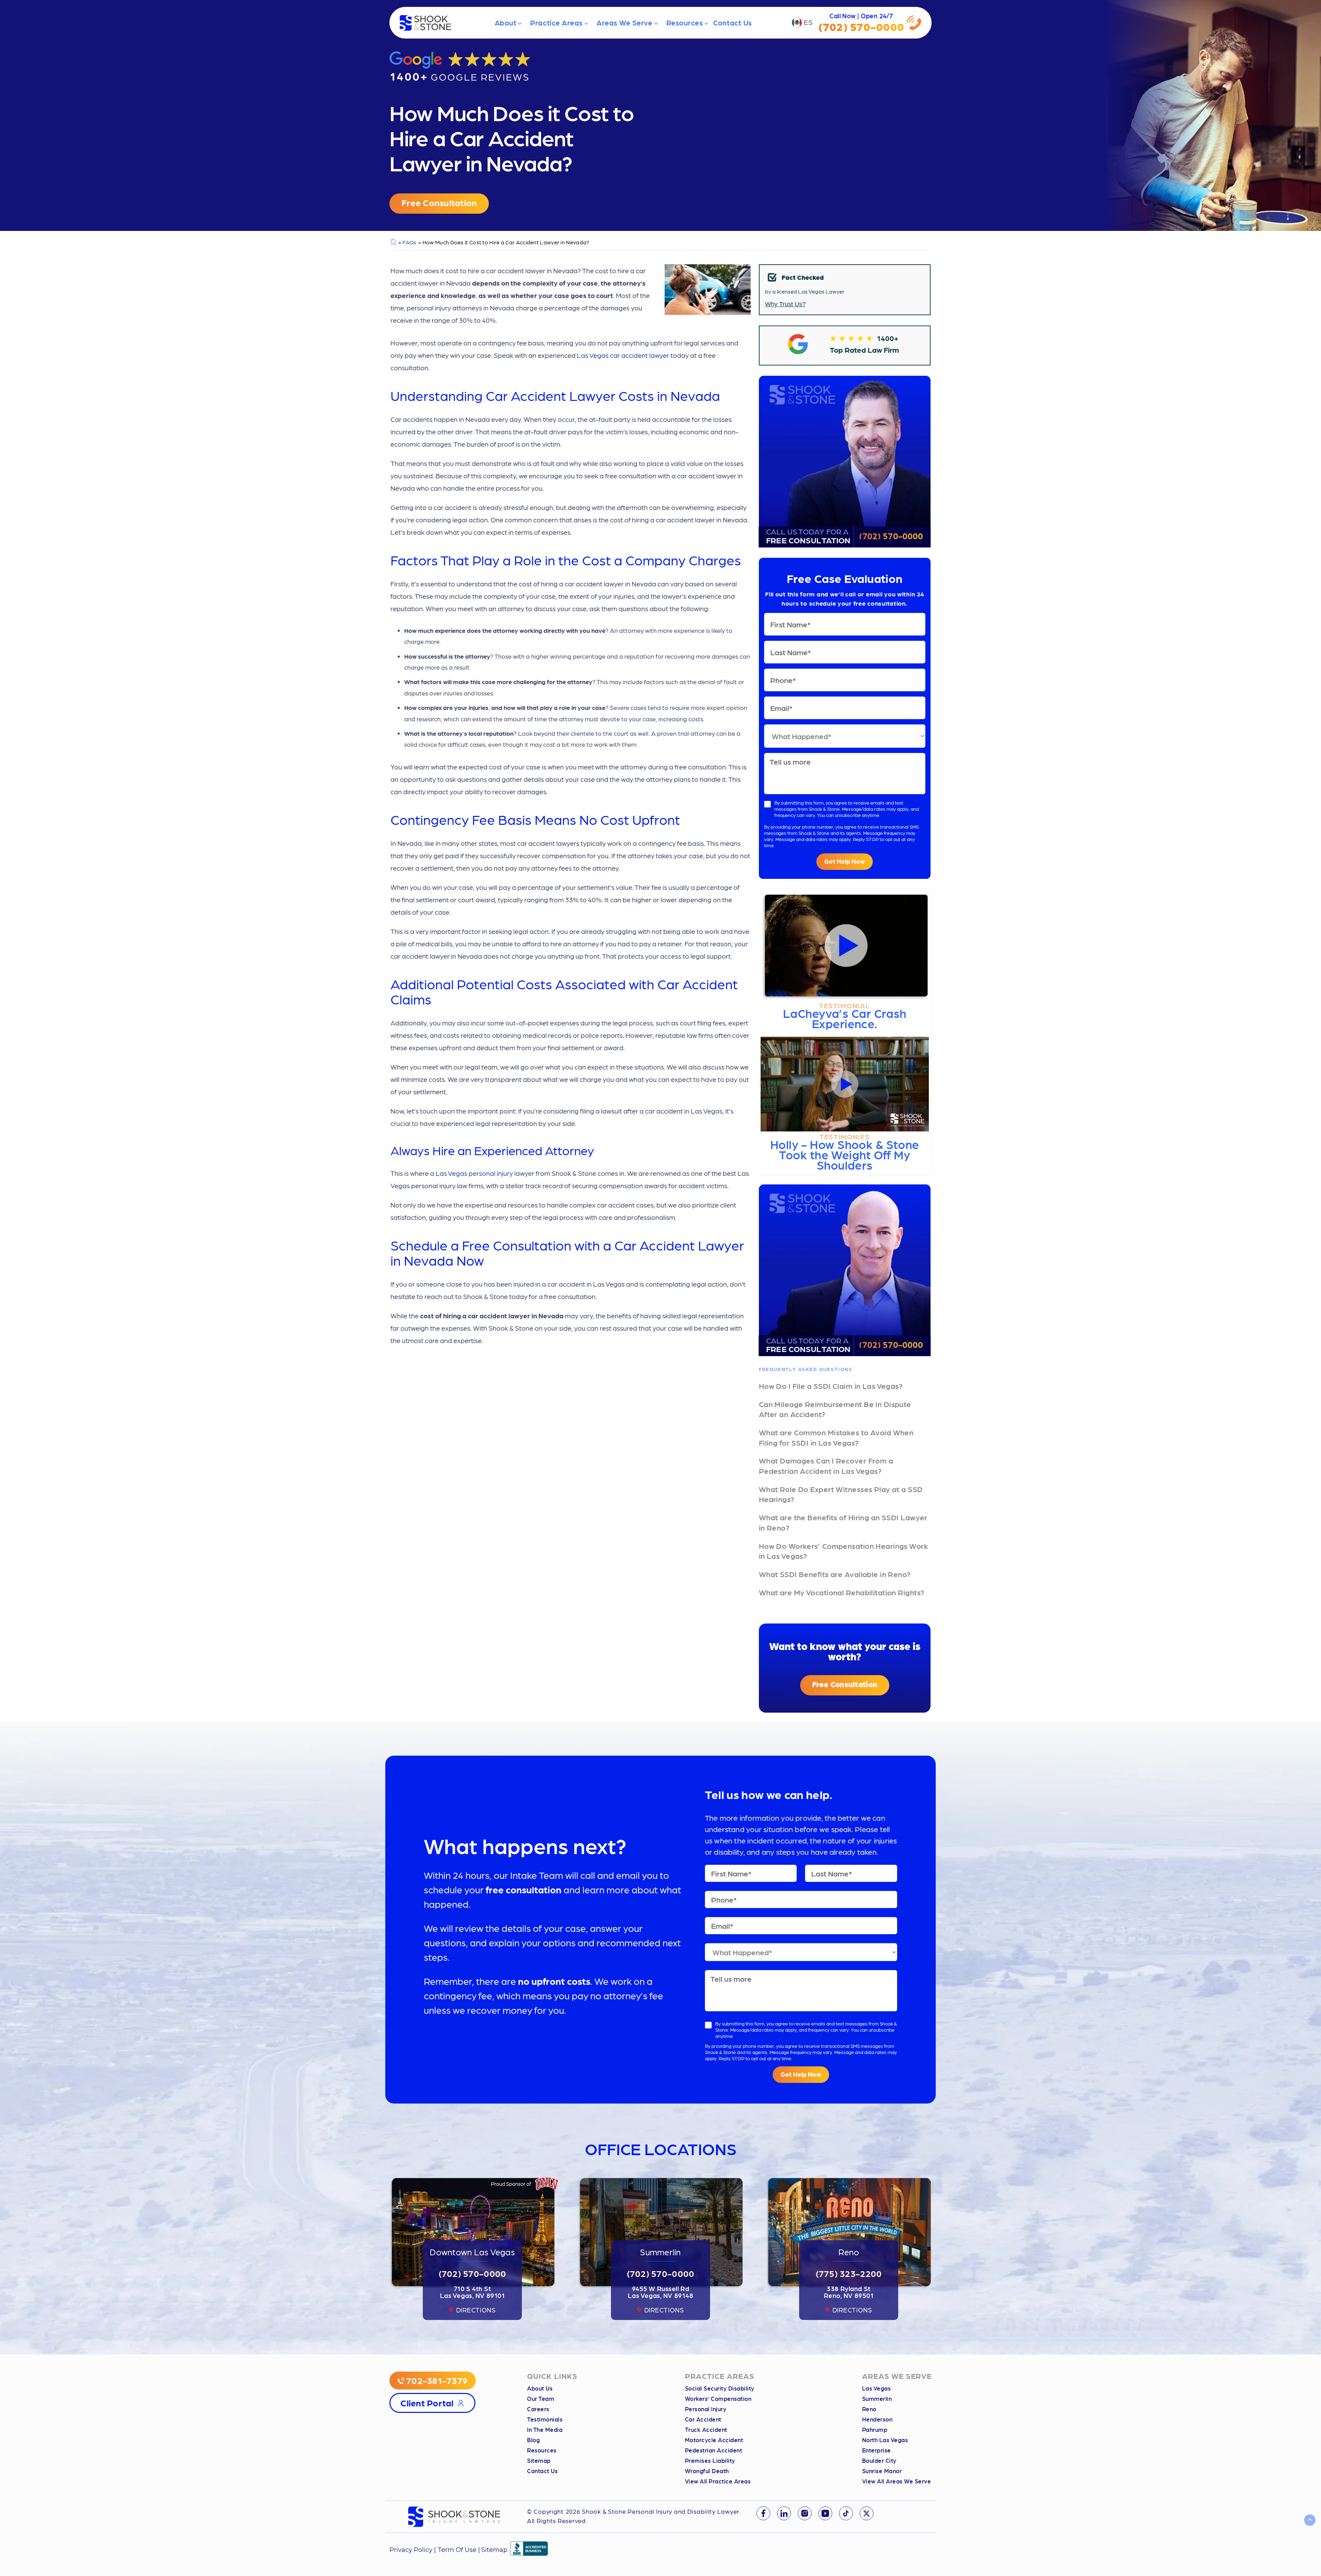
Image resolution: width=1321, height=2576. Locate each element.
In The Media (545, 2429)
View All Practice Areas (718, 2481)
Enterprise (877, 2450)
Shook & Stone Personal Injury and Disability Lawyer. (661, 2511)
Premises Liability (710, 2460)
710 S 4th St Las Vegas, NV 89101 (472, 2292)
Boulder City (879, 2460)
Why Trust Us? (785, 304)
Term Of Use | (459, 2550)
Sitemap (539, 2460)
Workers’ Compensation (718, 2398)
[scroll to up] (1310, 2520)
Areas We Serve (625, 23)
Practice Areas (556, 23)
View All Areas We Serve (897, 2481)
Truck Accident (706, 2429)
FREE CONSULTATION (808, 535)
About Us (540, 2388)
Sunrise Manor (882, 2471)
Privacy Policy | (414, 2550)
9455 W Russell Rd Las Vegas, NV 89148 (661, 2292)
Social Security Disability (720, 2388)
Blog (533, 2440)
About (506, 23)
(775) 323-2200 (849, 2273)
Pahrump (875, 2429)
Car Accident (703, 2419)
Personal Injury (706, 2409)
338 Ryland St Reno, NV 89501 (849, 2292)
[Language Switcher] (802, 23)
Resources (685, 23)
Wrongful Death (707, 2471)
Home (393, 242)
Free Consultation (439, 202)
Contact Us (732, 23)
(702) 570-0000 (891, 535)
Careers (538, 2409)
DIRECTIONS (476, 2310)
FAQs (409, 242)
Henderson (877, 2419)
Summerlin (877, 2398)
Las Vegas (877, 2388)
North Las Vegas (885, 2440)
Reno (869, 2409)
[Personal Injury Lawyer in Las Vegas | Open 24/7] (426, 23)
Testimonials (545, 2419)
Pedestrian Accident (714, 2450)
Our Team (541, 2398)
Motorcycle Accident (714, 2440)
